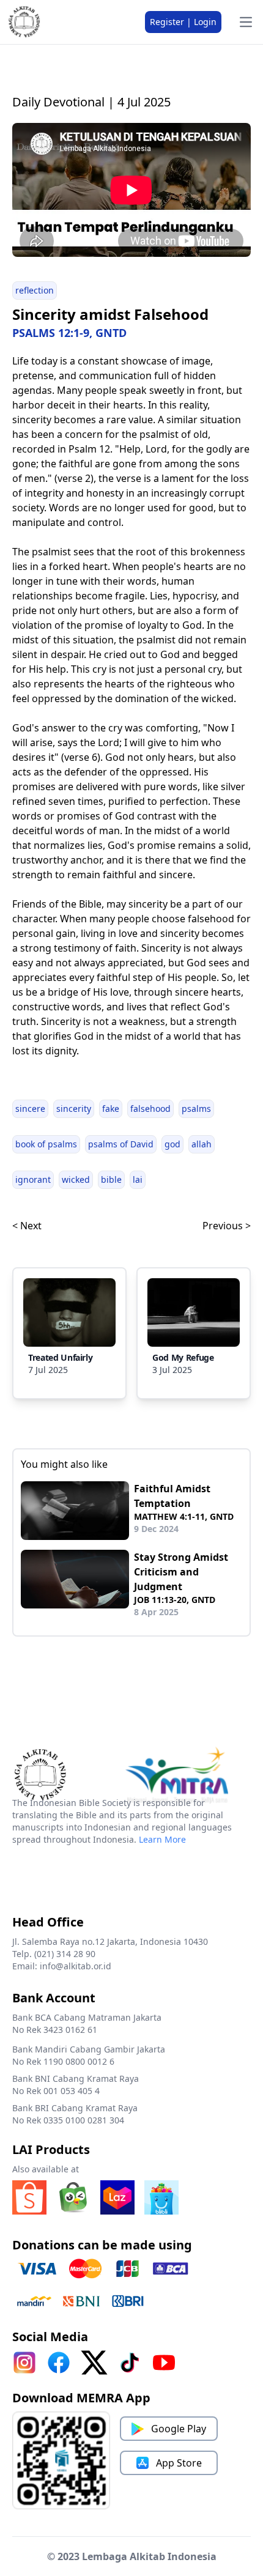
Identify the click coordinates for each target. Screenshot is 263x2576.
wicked (76, 1179)
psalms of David (121, 1144)
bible (111, 1179)
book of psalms (46, 1144)
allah (202, 1144)
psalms (196, 1108)
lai (138, 1179)
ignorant (33, 1179)
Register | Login (183, 22)
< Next (27, 1226)
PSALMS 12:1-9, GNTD (69, 333)
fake (111, 1108)
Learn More (162, 1839)
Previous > (227, 1226)
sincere (30, 1108)
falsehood (150, 1108)
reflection (35, 290)
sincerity (74, 1108)
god (172, 1144)
